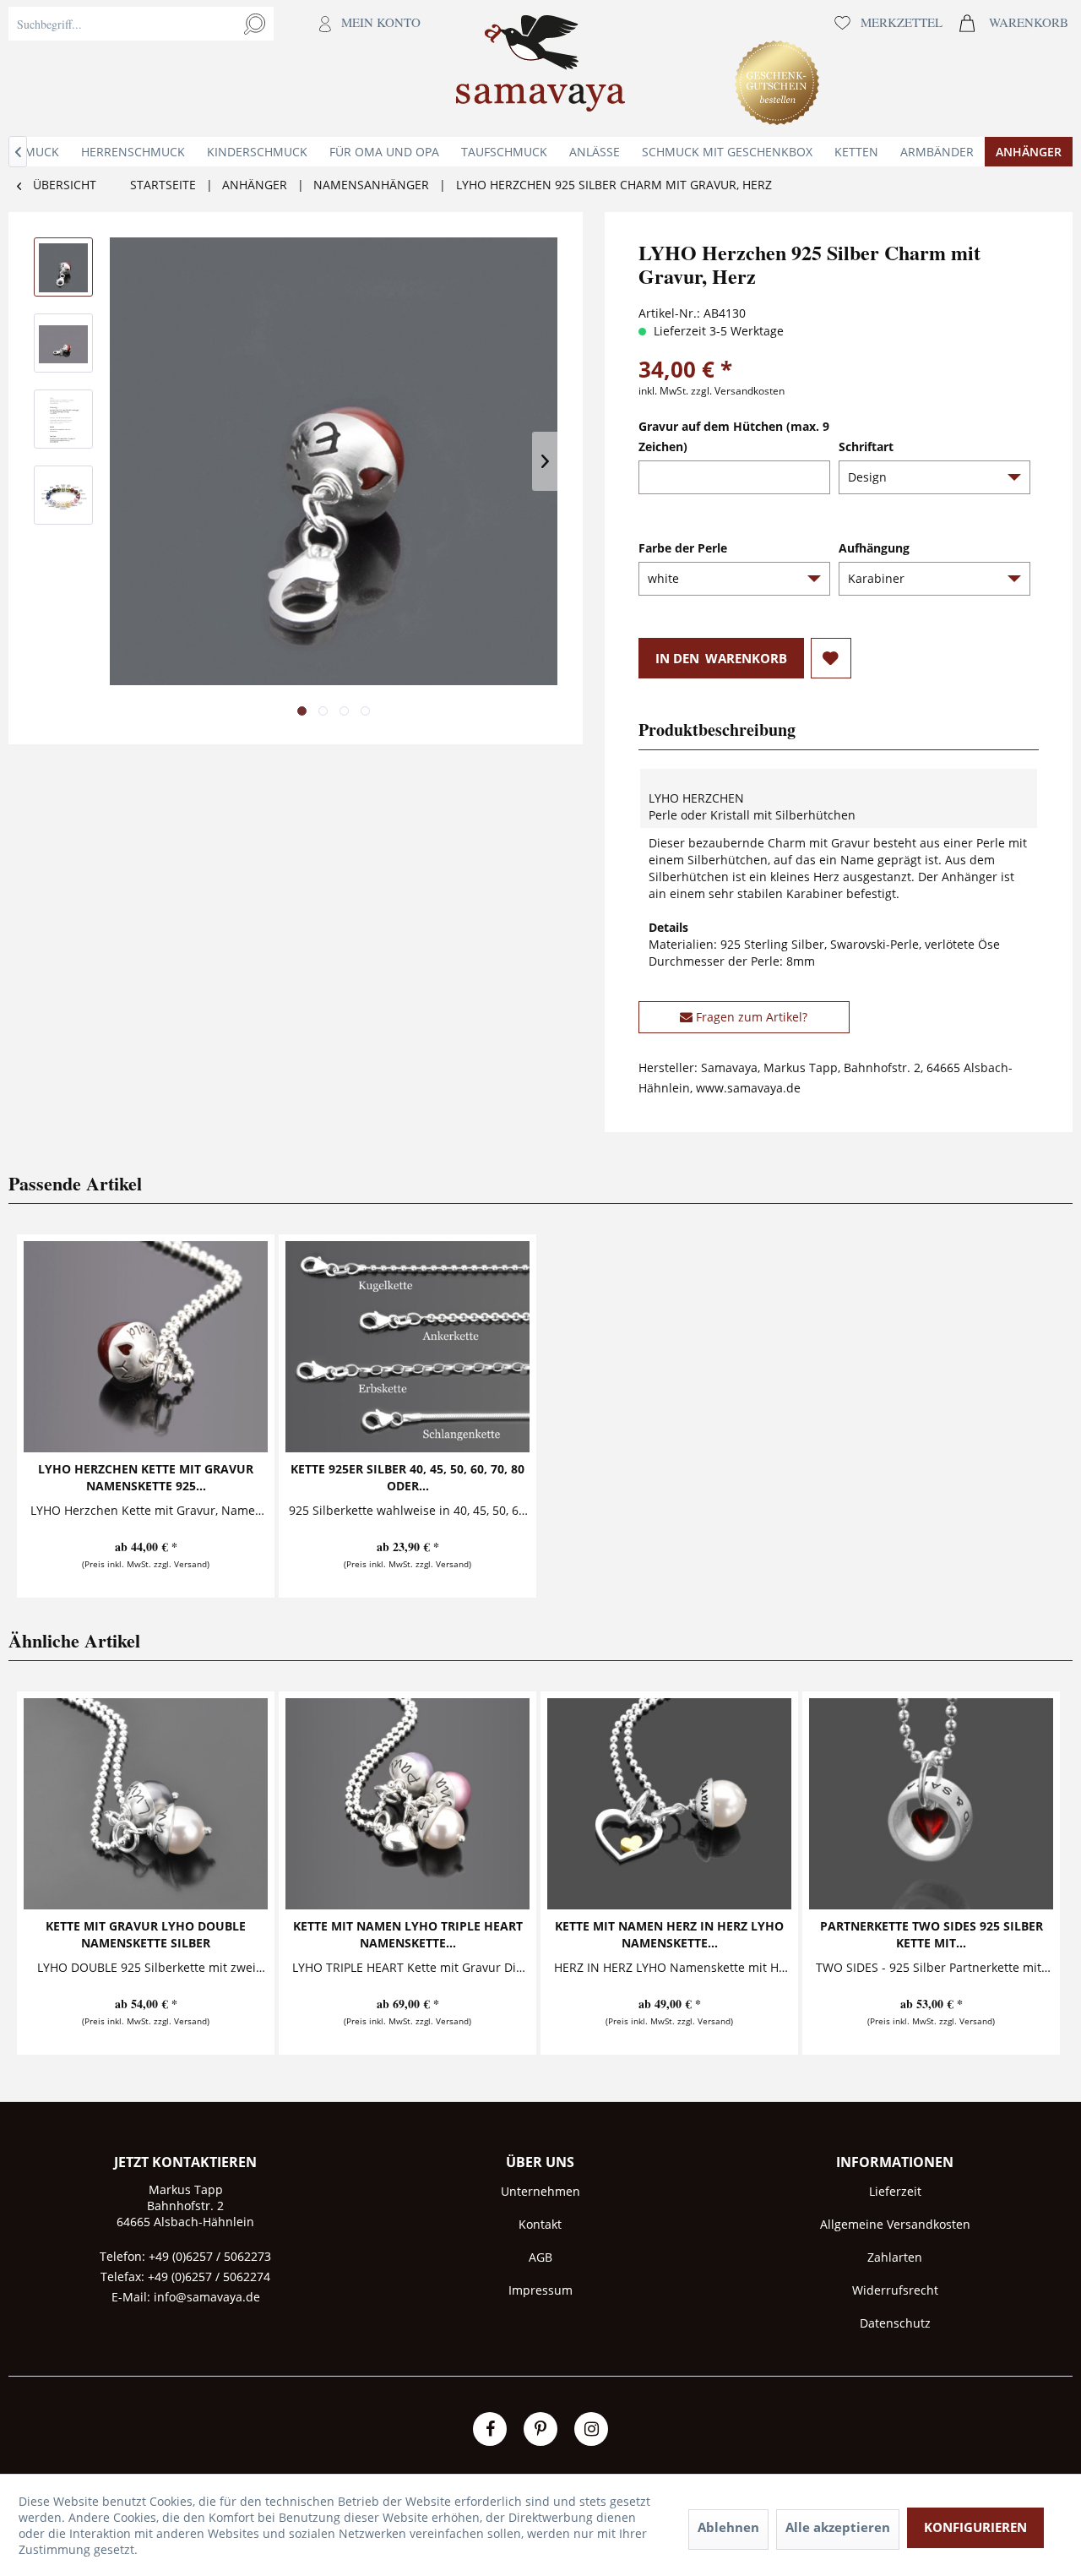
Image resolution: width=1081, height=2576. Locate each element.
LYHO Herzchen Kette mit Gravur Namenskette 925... (146, 1477)
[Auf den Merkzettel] (831, 658)
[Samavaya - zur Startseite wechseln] (540, 68)
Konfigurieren (975, 2527)
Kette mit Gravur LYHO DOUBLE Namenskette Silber (146, 1934)
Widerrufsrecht (895, 2290)
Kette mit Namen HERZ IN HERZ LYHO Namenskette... (669, 1934)
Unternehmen (540, 2191)
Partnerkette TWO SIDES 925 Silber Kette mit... (932, 1934)
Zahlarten (895, 2257)
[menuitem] (219, 68)
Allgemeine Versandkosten (895, 2224)
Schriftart (866, 447)
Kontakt (540, 2224)
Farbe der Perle (683, 548)
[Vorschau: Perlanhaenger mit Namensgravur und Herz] (63, 267)
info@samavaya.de (207, 2297)
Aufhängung (874, 548)
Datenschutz (895, 2323)
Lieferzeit (895, 2191)
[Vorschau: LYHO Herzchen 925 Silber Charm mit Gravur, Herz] (63, 343)
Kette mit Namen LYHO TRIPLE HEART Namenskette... (408, 1934)
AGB (540, 2257)
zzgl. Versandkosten (738, 391)
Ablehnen (728, 2527)
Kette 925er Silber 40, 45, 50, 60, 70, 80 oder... (407, 1477)
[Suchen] (255, 24)
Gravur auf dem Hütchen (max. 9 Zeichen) (734, 436)
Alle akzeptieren (838, 2527)
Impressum (540, 2290)
